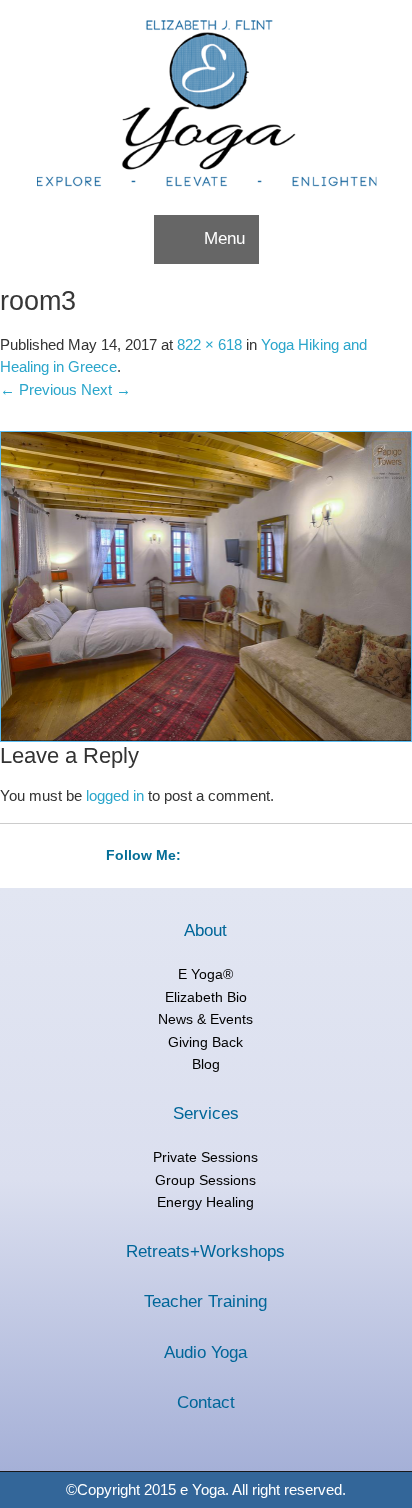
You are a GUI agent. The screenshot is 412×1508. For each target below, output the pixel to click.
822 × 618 (209, 344)
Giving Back (205, 1042)
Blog (206, 1064)
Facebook (248, 856)
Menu (224, 238)
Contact (206, 1402)
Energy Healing (205, 1202)
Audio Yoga (205, 1352)
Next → (106, 389)
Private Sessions (205, 1157)
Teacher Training (205, 1301)
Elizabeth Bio (206, 997)
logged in (115, 795)
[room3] (206, 585)
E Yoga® (205, 974)
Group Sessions (205, 1180)
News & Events (205, 1019)
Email (288, 856)
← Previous (38, 389)
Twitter (208, 856)
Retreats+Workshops (205, 1251)
